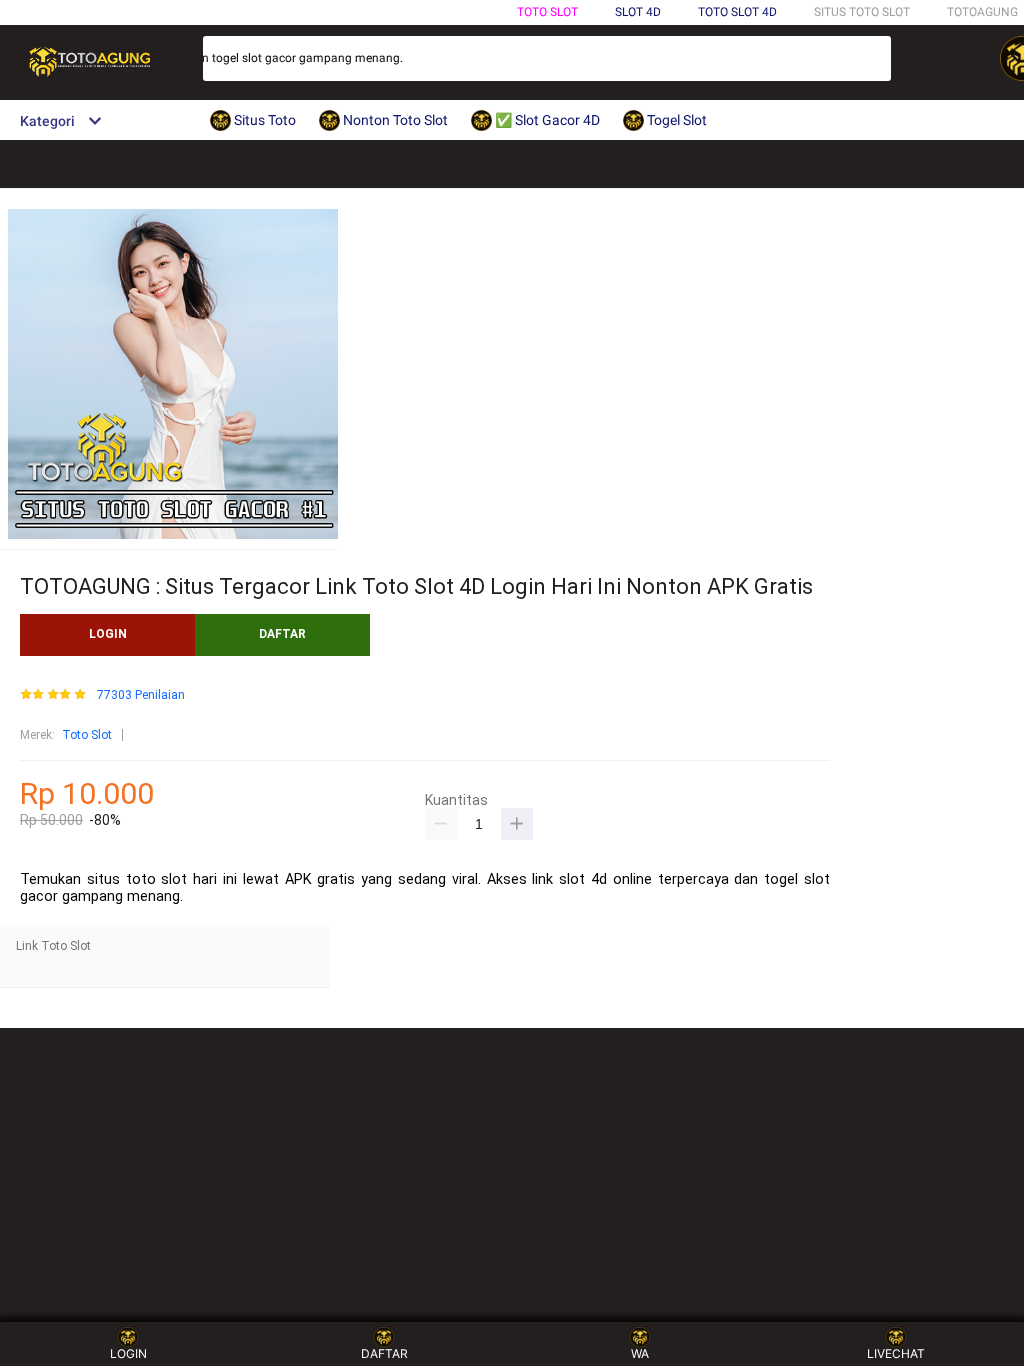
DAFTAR (282, 634)
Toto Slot (547, 12)
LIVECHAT (896, 1353)
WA (640, 1353)
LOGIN (108, 634)
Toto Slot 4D (737, 12)
